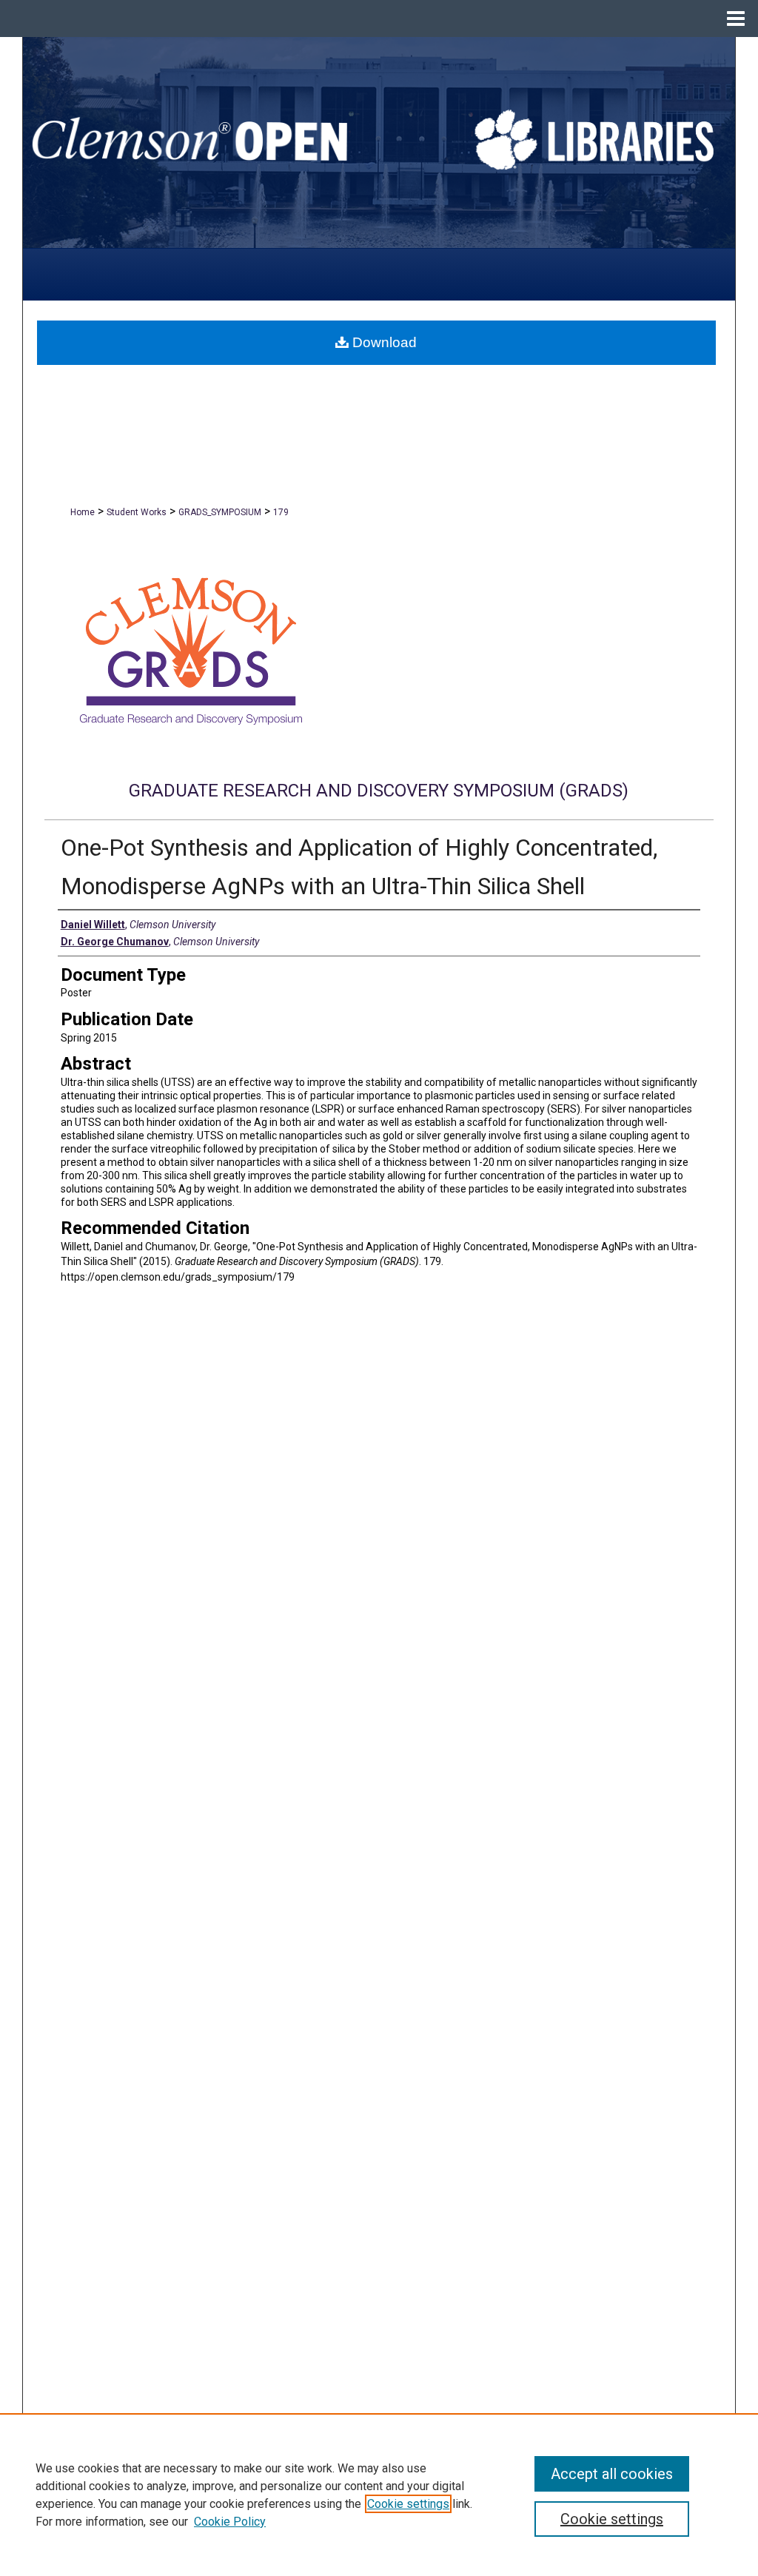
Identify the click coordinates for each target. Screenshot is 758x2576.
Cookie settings (408, 2504)
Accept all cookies (612, 2474)
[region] (379, 2495)
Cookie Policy (230, 2522)
